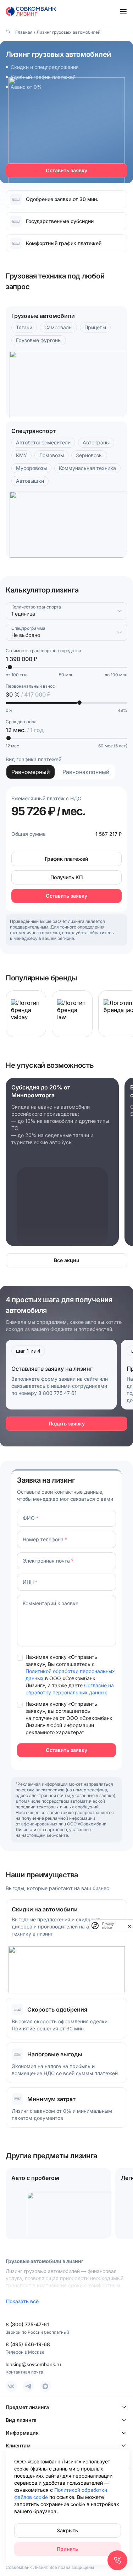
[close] (129, 1926)
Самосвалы (58, 327)
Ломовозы (51, 455)
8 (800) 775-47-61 (27, 2324)
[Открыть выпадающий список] (120, 611)
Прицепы (95, 327)
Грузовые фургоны (39, 340)
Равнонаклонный (86, 772)
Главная (23, 32)
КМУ (21, 455)
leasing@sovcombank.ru (33, 2364)
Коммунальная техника (87, 468)
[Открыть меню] (123, 11)
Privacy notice (108, 1926)
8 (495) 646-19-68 (28, 2344)
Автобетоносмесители (43, 442)
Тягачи (24, 327)
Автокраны (96, 442)
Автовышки (30, 481)
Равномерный (31, 772)
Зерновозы (89, 455)
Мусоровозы (31, 468)
